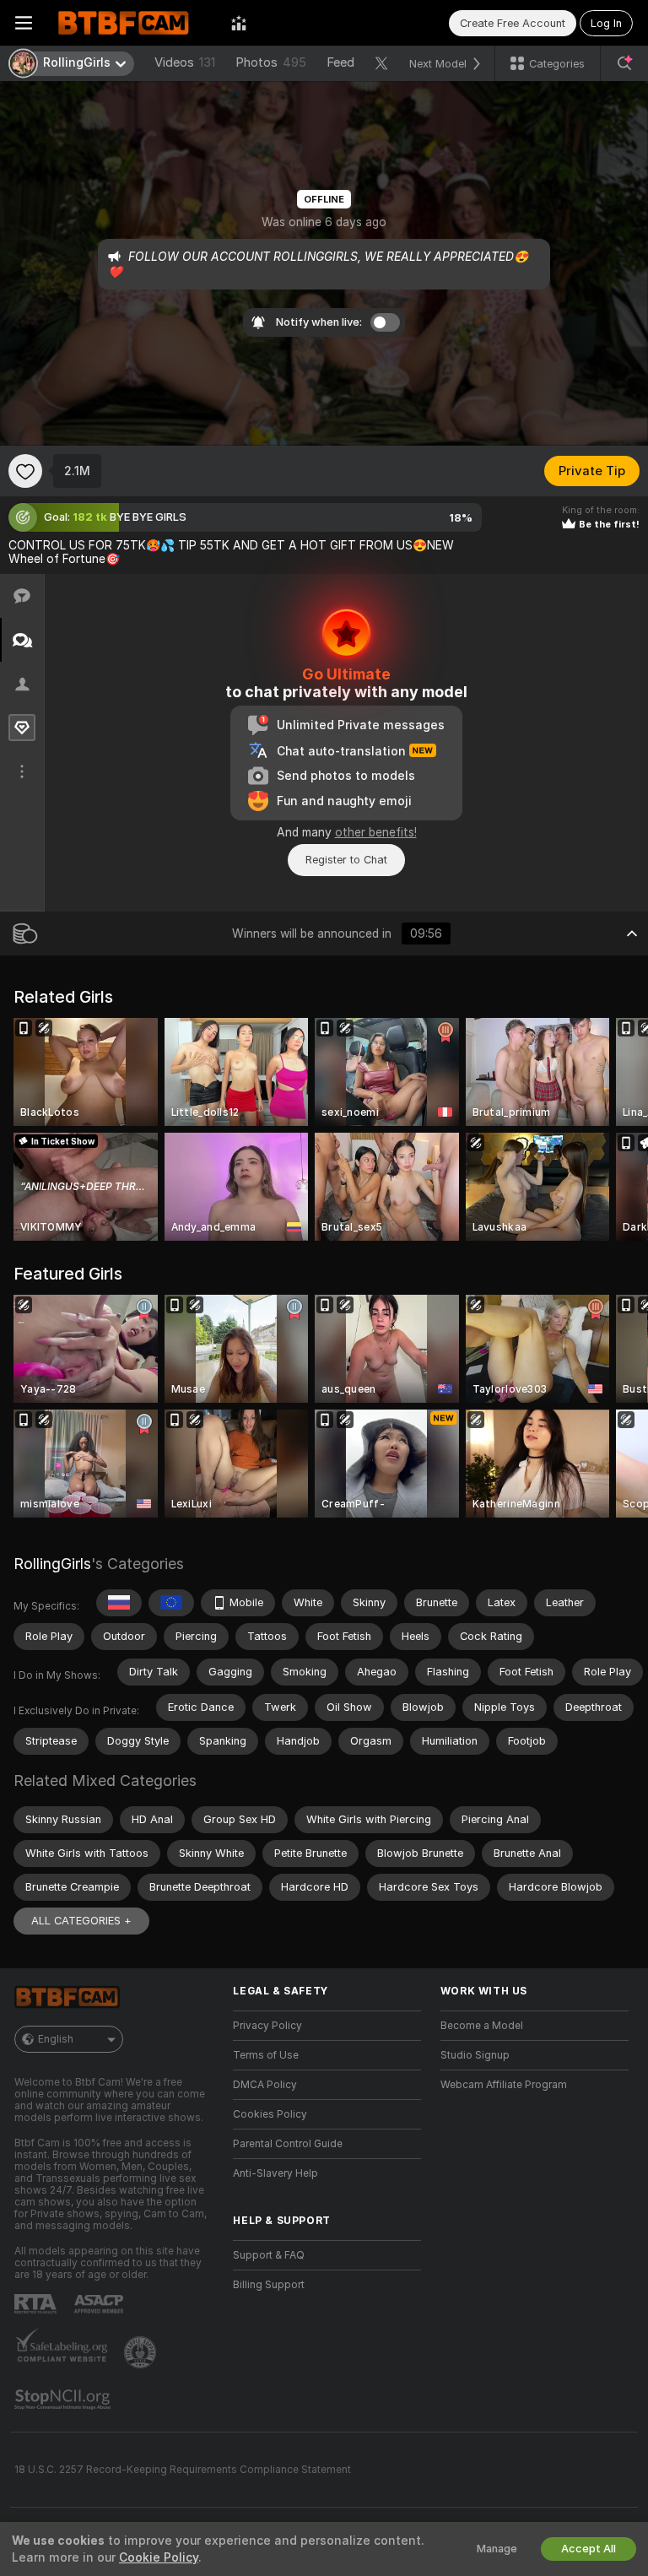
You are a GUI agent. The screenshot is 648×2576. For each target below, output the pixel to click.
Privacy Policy (267, 2026)
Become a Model (482, 2026)
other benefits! (376, 832)
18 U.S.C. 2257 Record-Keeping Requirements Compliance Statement (183, 2470)
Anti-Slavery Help (275, 2173)
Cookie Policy (159, 2557)
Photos (271, 62)
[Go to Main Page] (132, 23)
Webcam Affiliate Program (504, 2085)
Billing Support (269, 2285)
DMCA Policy (265, 2085)
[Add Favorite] (25, 471)
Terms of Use (266, 2055)
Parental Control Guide (288, 2144)
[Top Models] (239, 23)
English (56, 2039)
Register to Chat (346, 860)
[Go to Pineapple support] (142, 2352)
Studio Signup (475, 2055)
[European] (171, 1603)
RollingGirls (52, 1564)
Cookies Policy (270, 2114)
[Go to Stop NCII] (64, 2400)
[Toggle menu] (24, 23)
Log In (606, 23)
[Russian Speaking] (119, 1603)
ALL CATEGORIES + (81, 1921)
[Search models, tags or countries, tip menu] (624, 63)
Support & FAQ (269, 2255)
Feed (340, 62)
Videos (185, 62)
